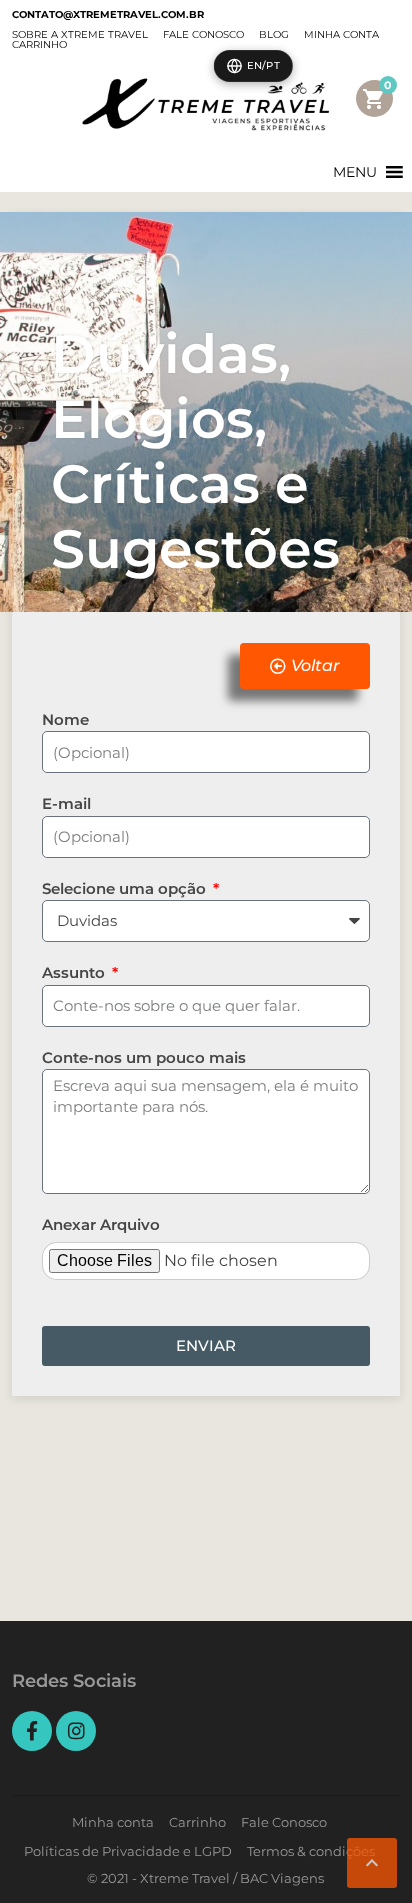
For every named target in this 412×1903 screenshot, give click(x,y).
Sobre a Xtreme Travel (80, 34)
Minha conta (341, 34)
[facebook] (32, 1731)
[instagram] (76, 1731)
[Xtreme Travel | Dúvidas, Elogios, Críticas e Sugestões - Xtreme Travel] (205, 105)
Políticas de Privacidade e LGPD (128, 1851)
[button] (355, 172)
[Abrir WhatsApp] (50, 1852)
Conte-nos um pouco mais (144, 1057)
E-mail (66, 803)
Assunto (75, 972)
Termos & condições (311, 1851)
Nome (65, 719)
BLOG (274, 34)
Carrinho (39, 44)
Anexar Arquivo (101, 1224)
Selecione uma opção (126, 888)
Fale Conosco (203, 34)
